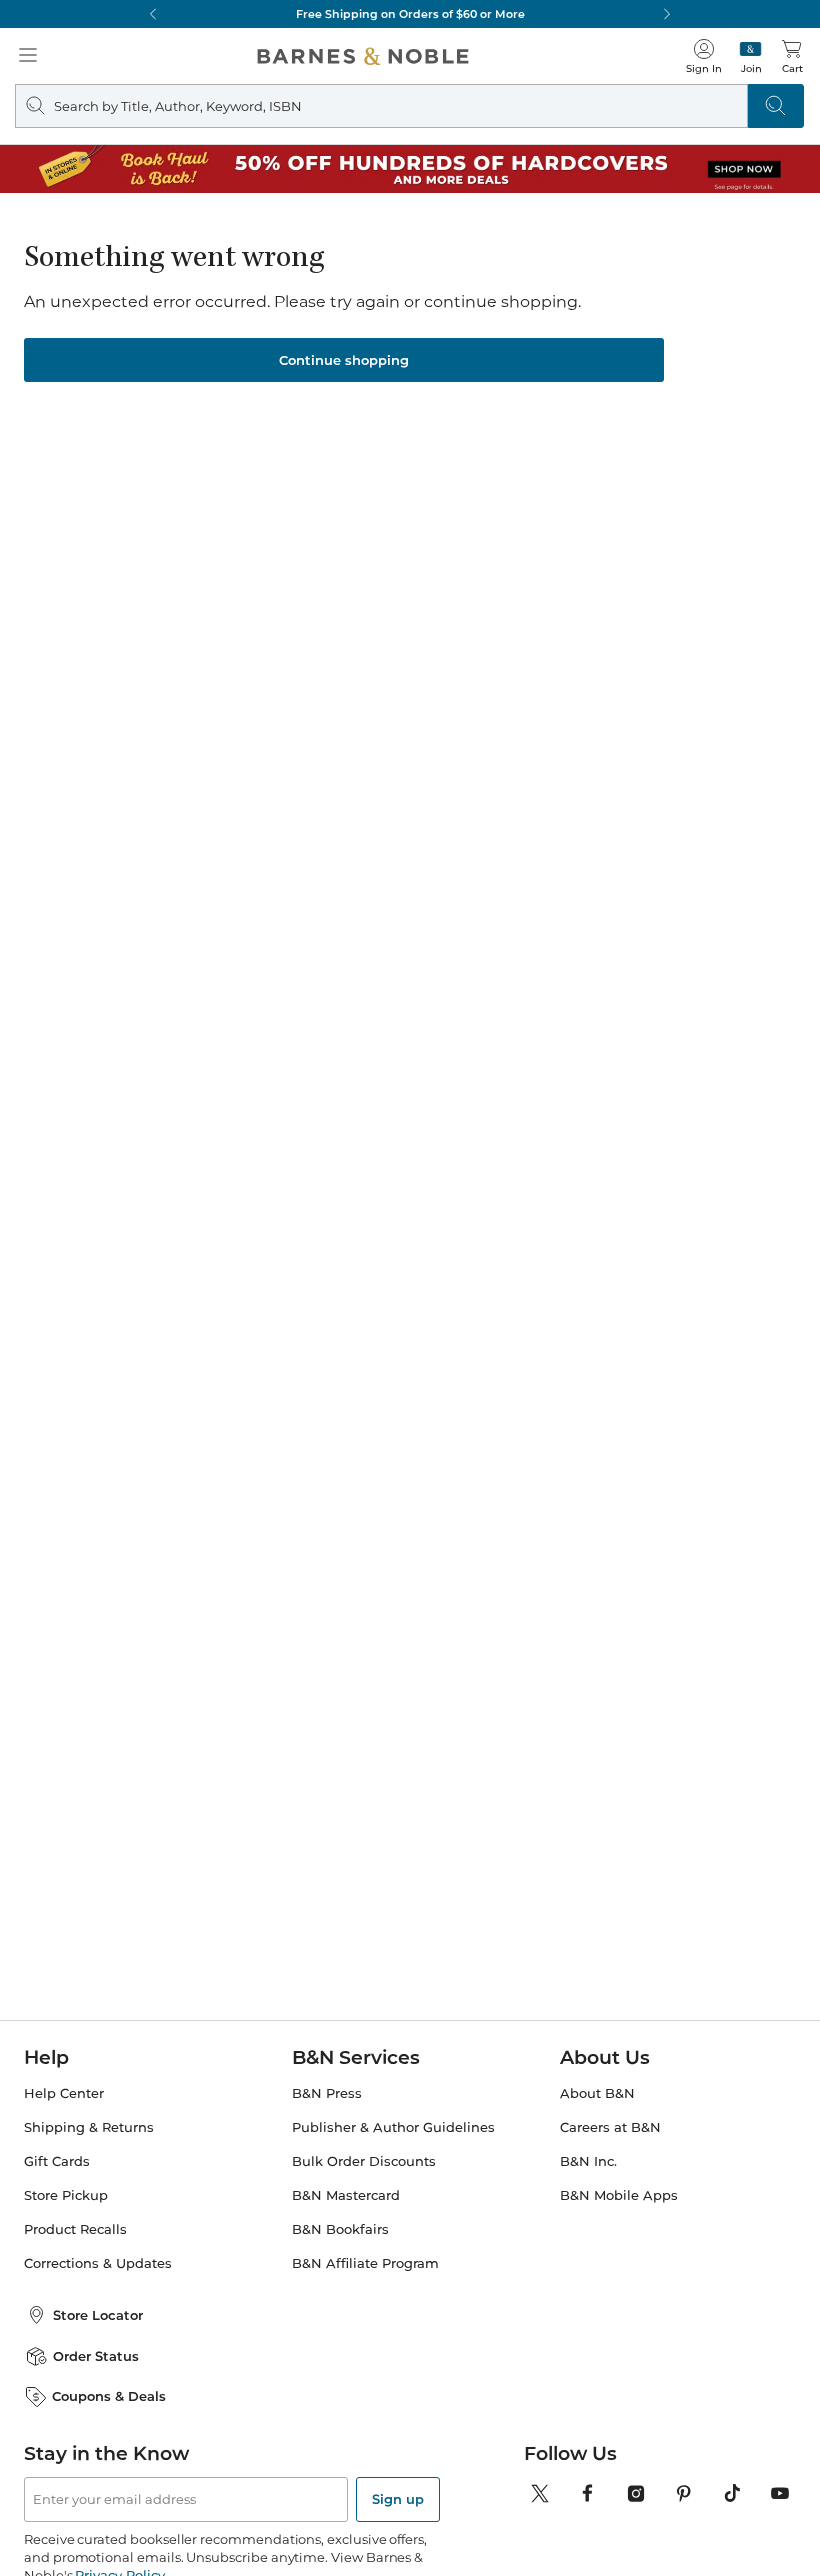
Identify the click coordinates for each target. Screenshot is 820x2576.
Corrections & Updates (98, 2263)
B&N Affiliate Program (365, 2263)
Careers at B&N (610, 2127)
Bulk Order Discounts (364, 2161)
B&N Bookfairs (340, 2229)
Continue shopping (344, 360)
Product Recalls (75, 2229)
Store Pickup (66, 2195)
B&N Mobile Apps (619, 2195)
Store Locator (98, 2315)
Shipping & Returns (89, 2127)
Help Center (64, 2093)
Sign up (398, 2499)
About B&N (597, 2093)
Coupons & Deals (109, 2396)
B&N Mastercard (346, 2195)
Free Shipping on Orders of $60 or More (410, 14)
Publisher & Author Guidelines (393, 2127)
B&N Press (327, 2093)
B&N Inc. (588, 2161)
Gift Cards (57, 2161)
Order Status (96, 2356)
